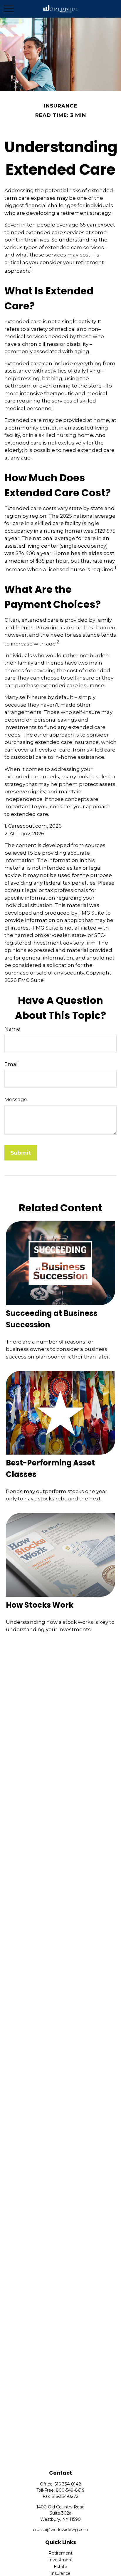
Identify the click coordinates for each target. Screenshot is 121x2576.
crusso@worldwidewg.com (60, 2530)
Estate (60, 2567)
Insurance (60, 2573)
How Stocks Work (40, 1605)
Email (12, 1064)
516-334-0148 (68, 2484)
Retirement (60, 2553)
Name (12, 1029)
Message (16, 1099)
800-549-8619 (70, 2490)
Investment (61, 2560)
